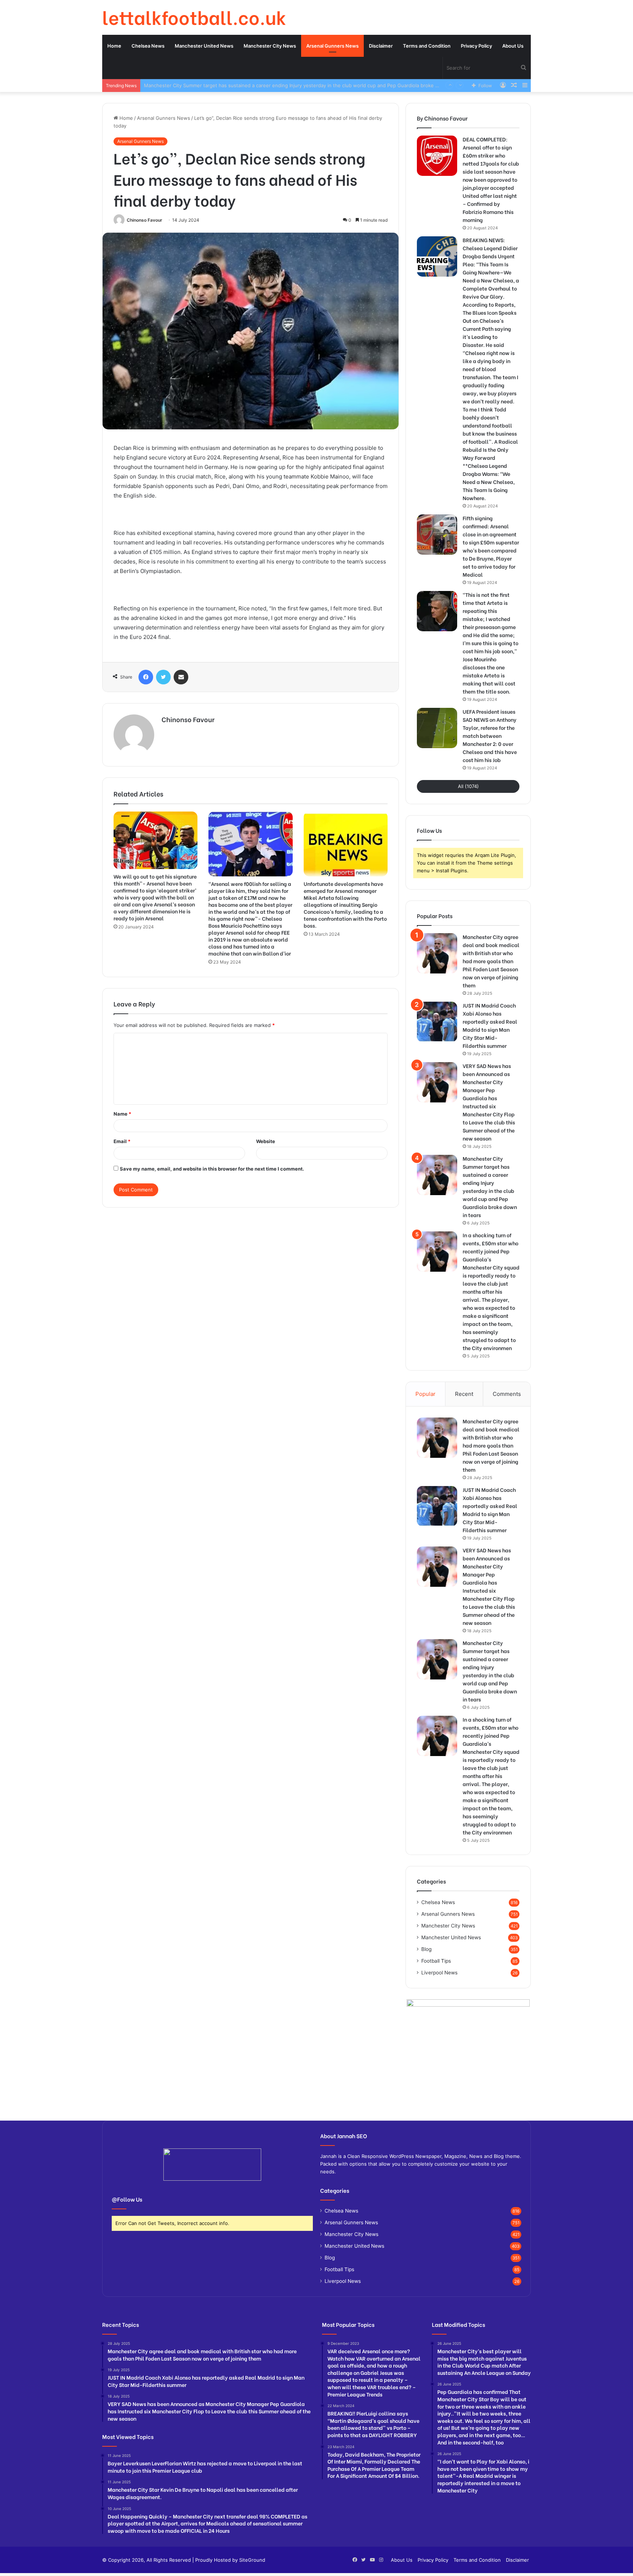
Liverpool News (439, 1973)
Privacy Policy (476, 46)
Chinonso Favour (145, 220)
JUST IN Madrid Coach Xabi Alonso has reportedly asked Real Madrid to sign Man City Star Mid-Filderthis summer (490, 1025)
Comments (507, 1394)
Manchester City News (270, 46)
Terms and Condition (427, 46)
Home (114, 46)
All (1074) (468, 786)
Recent (464, 1394)
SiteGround (252, 2560)
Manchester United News (204, 46)
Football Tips (436, 1961)
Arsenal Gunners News (332, 46)
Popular (425, 1394)
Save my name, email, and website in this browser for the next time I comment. (212, 1169)
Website (266, 1141)
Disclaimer (381, 46)
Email (122, 1141)
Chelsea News (148, 46)
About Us (513, 46)
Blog (426, 1949)
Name (122, 1114)
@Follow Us (127, 2199)
